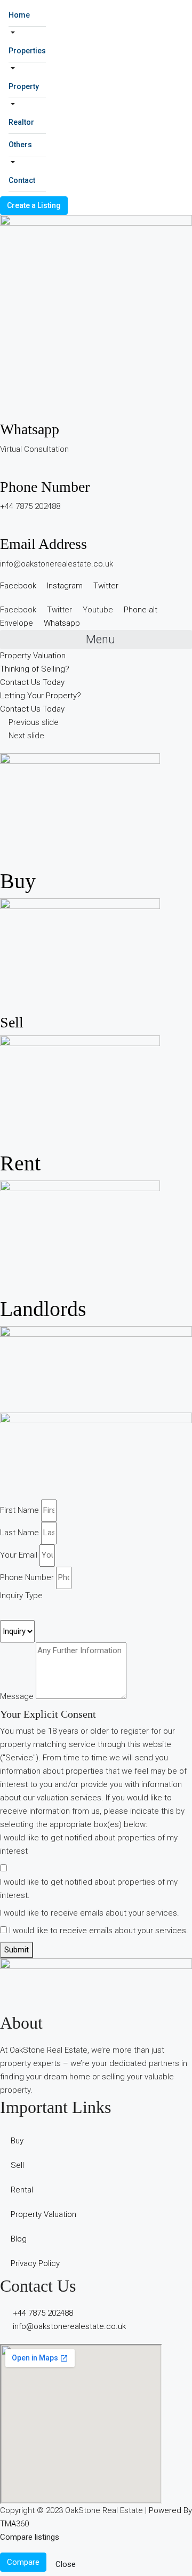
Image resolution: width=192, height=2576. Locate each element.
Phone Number (45, 487)
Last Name (19, 1533)
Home (19, 15)
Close (66, 2564)
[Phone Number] (3, 471)
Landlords (43, 1309)
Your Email (19, 1555)
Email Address (43, 544)
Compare (23, 2562)
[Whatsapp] (3, 413)
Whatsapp (30, 429)
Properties (27, 51)
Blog (19, 2239)
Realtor (21, 122)
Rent (20, 1163)
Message (17, 1696)
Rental (22, 2190)
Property (24, 86)
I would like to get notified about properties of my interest (89, 1844)
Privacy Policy (35, 2263)
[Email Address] (3, 528)
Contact (22, 180)
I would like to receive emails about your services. (90, 1913)
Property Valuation (43, 2214)
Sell (12, 1022)
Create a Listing (34, 205)
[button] (96, 640)
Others (20, 145)
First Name (19, 1510)
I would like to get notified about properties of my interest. (89, 1889)
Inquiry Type (21, 1596)
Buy (18, 881)
